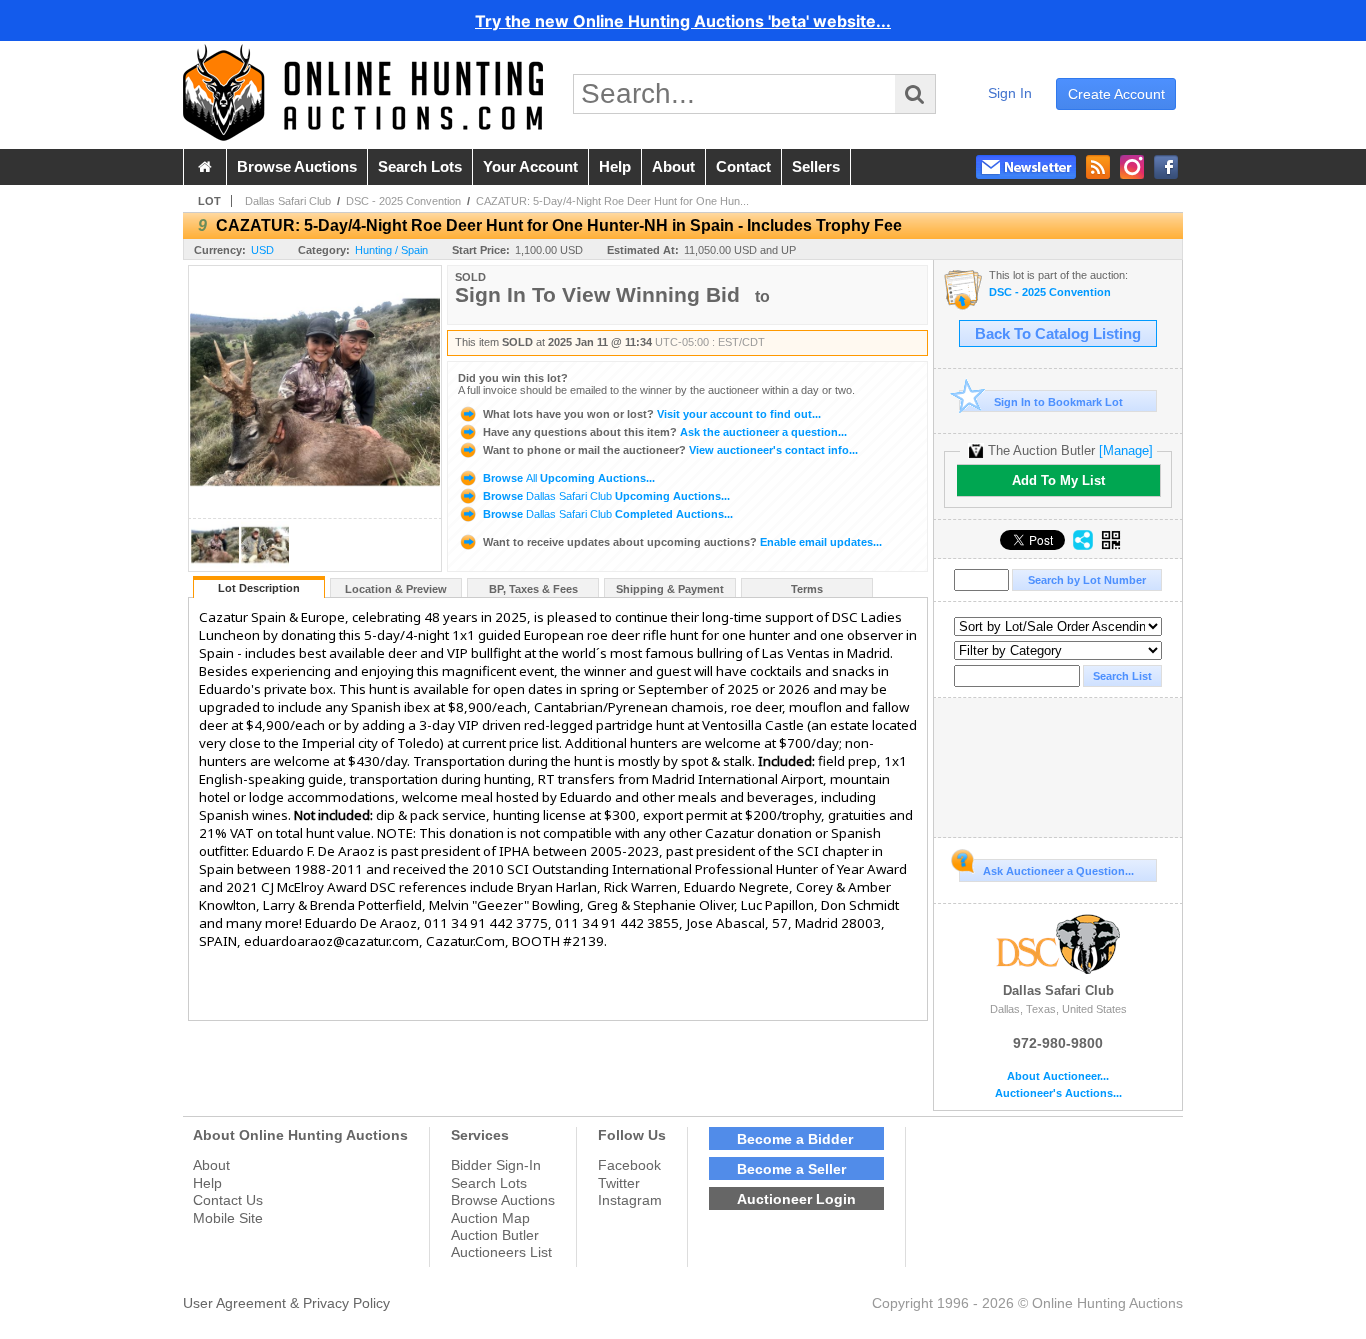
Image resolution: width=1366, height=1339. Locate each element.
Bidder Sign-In (496, 1165)
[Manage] (1126, 450)
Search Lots (489, 1183)
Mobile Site (228, 1218)
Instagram (630, 1200)
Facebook (629, 1165)
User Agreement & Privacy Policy (286, 1303)
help (615, 167)
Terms (807, 589)
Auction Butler (495, 1235)
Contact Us (228, 1200)
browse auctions (297, 167)
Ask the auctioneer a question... (665, 432)
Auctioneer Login (796, 1199)
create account (1116, 94)
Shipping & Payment (670, 589)
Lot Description (259, 588)
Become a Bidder (795, 1139)
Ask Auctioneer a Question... (1058, 871)
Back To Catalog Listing (1058, 334)
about (673, 167)
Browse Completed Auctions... (606, 514)
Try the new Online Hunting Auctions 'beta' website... (683, 21)
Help (207, 1183)
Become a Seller (791, 1169)
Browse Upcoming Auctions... (567, 478)
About (211, 1165)
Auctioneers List (501, 1252)
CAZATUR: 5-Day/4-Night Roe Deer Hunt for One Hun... (612, 201)
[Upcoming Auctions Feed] (1098, 167)
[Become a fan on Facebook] (1166, 167)
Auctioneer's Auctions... (1058, 1093)
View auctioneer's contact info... (670, 450)
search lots (420, 167)
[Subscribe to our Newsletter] (1026, 167)
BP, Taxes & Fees (533, 589)
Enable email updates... (682, 542)
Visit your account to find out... (652, 414)
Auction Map (490, 1218)
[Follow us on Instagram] (1132, 167)
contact (743, 167)
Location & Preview (396, 589)
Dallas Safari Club (288, 201)
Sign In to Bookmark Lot (1058, 402)
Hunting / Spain (391, 250)
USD (262, 250)
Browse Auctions (503, 1200)
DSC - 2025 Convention (403, 201)
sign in (1010, 93)
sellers (816, 167)
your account (530, 167)
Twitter (619, 1183)
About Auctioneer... (1058, 1076)
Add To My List (1058, 480)
